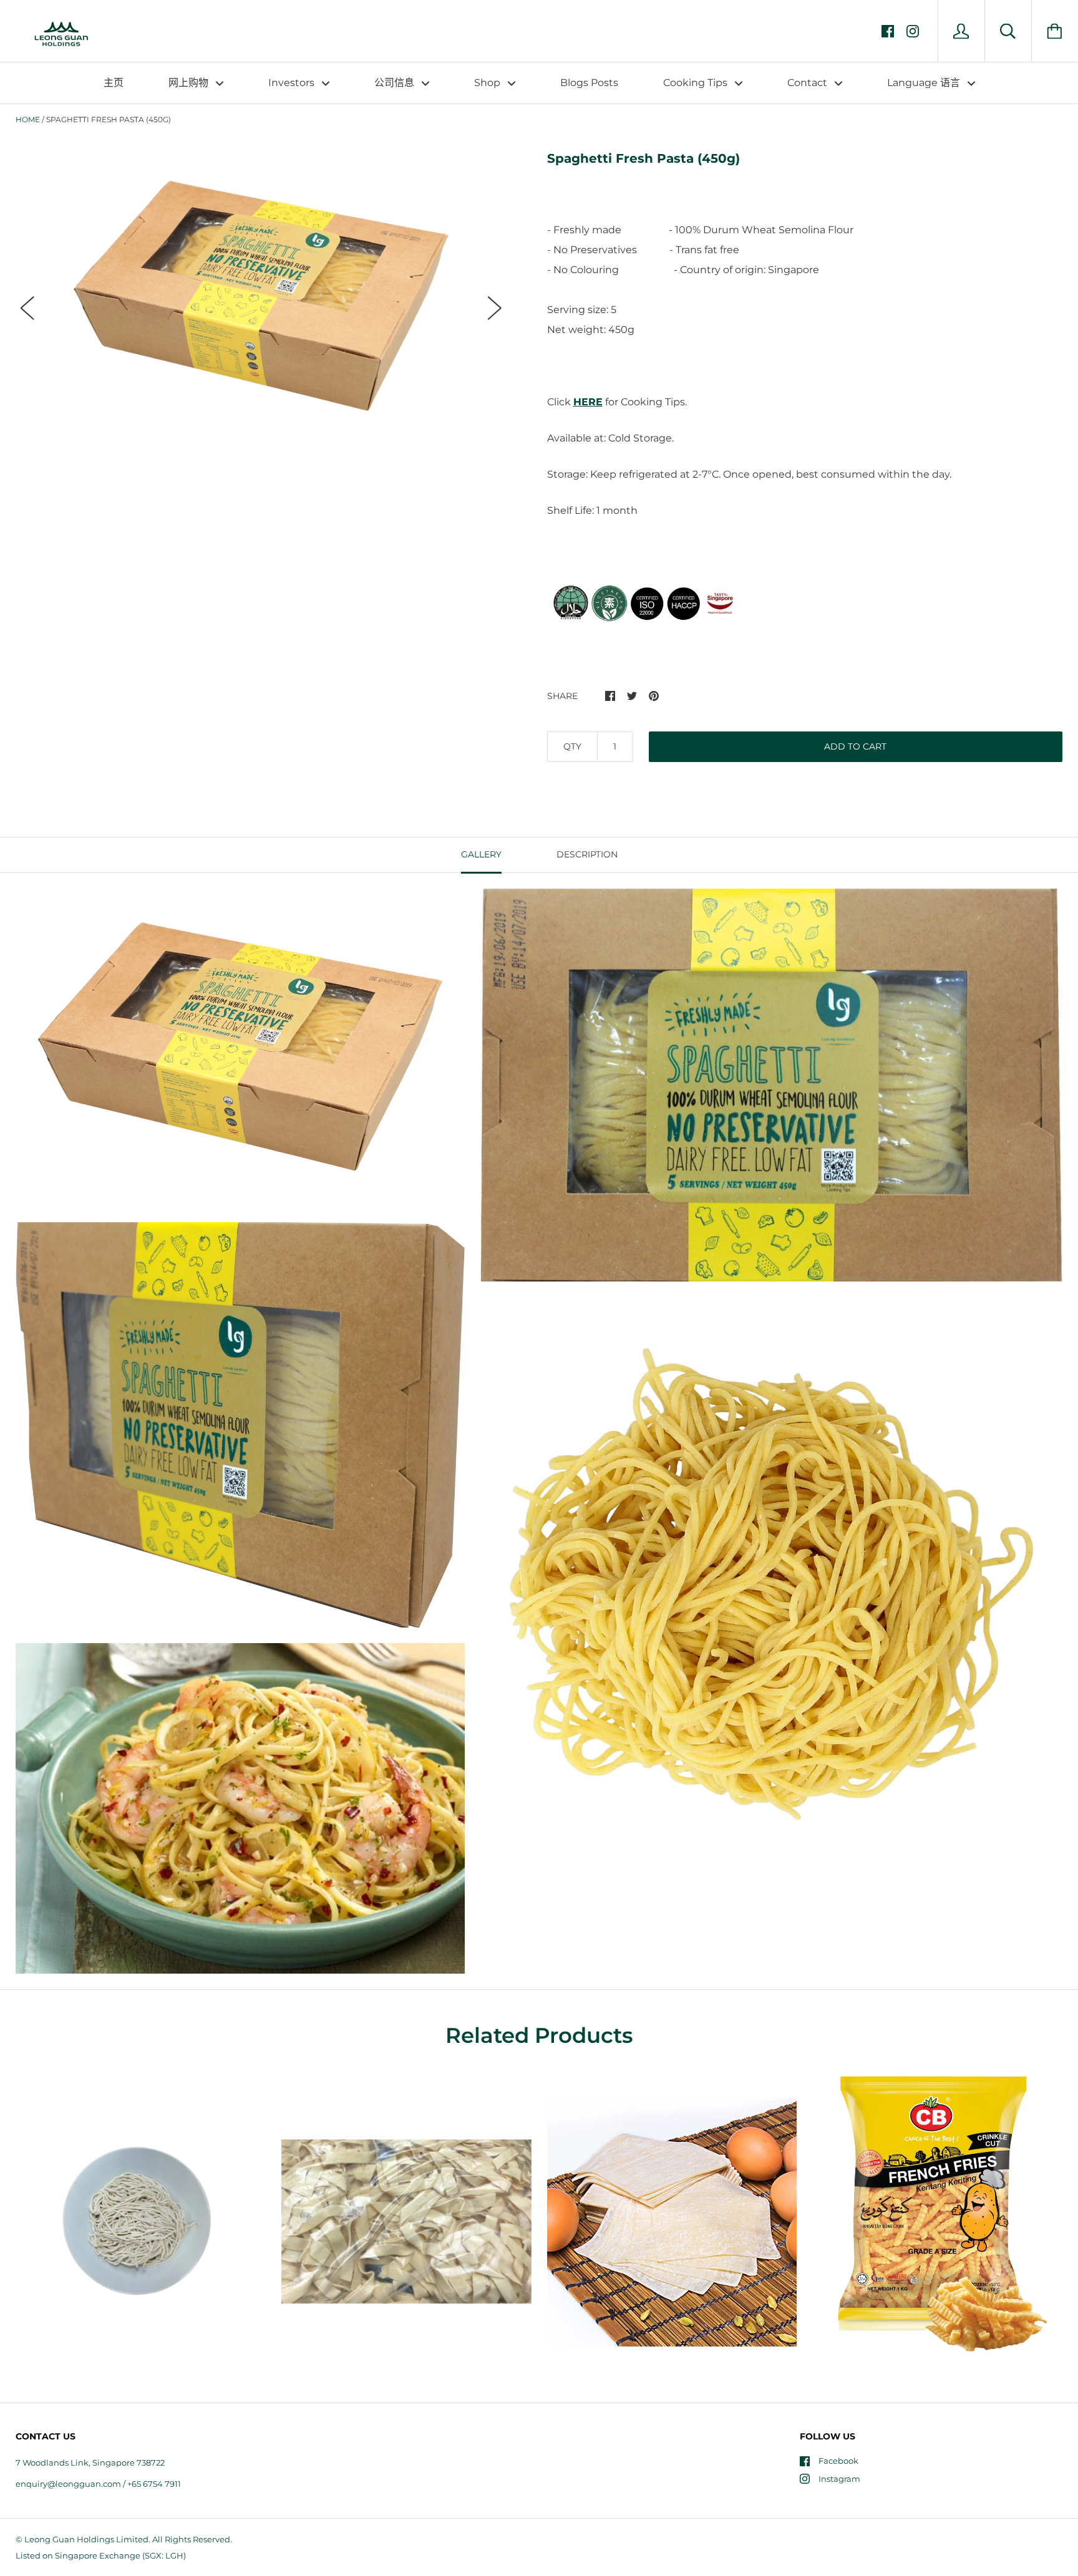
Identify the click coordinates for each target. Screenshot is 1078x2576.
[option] (261, 297)
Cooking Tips (697, 83)
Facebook (838, 2461)
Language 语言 (925, 83)
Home (28, 119)
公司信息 (396, 83)
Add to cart (855, 746)
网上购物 (190, 83)
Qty (572, 746)
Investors (293, 83)
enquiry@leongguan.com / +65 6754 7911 (98, 2484)
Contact (808, 83)
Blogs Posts (589, 83)
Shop (488, 83)
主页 (114, 83)
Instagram (839, 2479)
